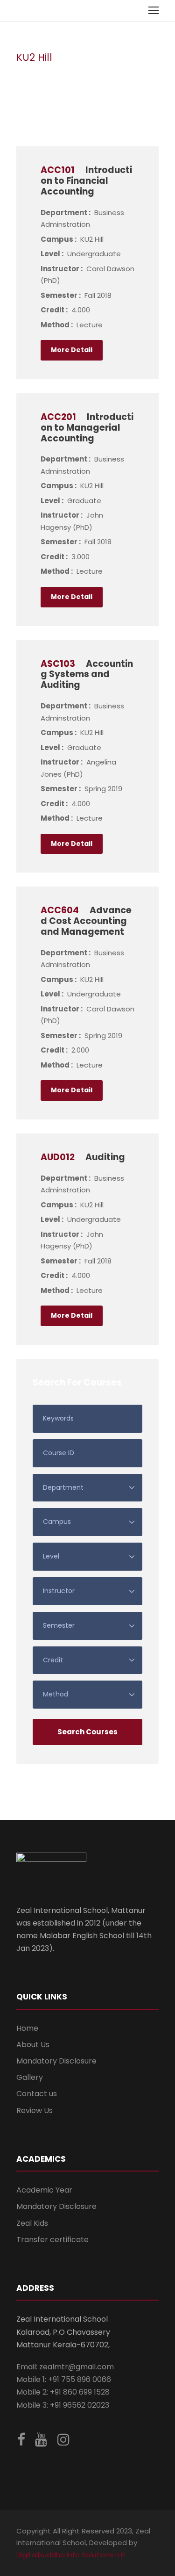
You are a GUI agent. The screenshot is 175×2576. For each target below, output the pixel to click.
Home (27, 2028)
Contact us (37, 2094)
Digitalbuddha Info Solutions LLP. (71, 2555)
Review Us (35, 2111)
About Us (33, 2045)
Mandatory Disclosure (56, 2061)
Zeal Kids (32, 2223)
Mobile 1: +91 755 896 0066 (64, 2379)
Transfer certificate (52, 2240)
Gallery (30, 2077)
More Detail (72, 350)
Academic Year (44, 2190)
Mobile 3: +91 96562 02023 (63, 2405)
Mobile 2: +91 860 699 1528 (63, 2392)
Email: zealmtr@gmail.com (65, 2367)
